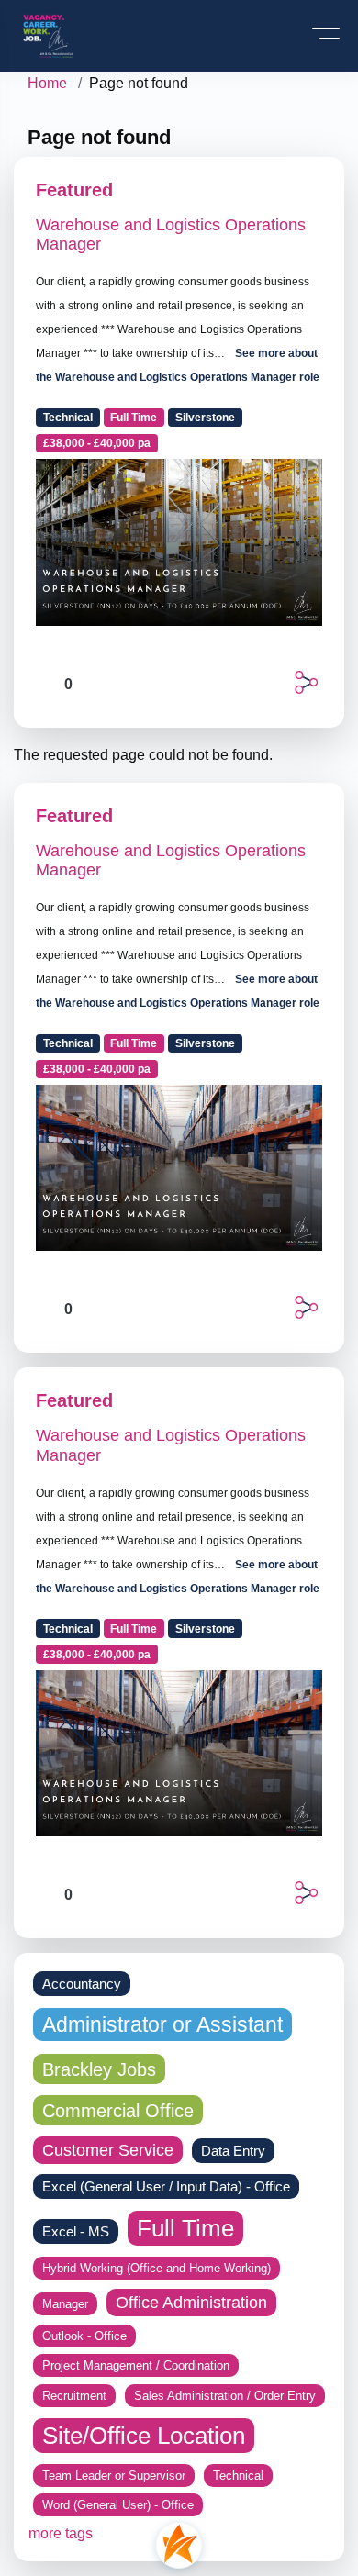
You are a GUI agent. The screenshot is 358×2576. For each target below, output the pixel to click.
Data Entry (233, 2151)
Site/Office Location (144, 2436)
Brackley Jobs (99, 2069)
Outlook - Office (84, 2336)
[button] (306, 682)
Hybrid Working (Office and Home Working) (157, 2268)
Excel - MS (76, 2231)
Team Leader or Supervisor (114, 2476)
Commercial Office (118, 2110)
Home (47, 83)
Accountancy (82, 1984)
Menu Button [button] (327, 40)
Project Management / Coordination (136, 2365)
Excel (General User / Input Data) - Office (166, 2186)
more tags (61, 2533)
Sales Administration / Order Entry (225, 2396)
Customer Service (108, 2150)
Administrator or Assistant (162, 2024)
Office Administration (191, 2303)
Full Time (134, 418)
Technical (68, 418)
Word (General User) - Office (118, 2505)
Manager (65, 2304)
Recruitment (74, 2396)
